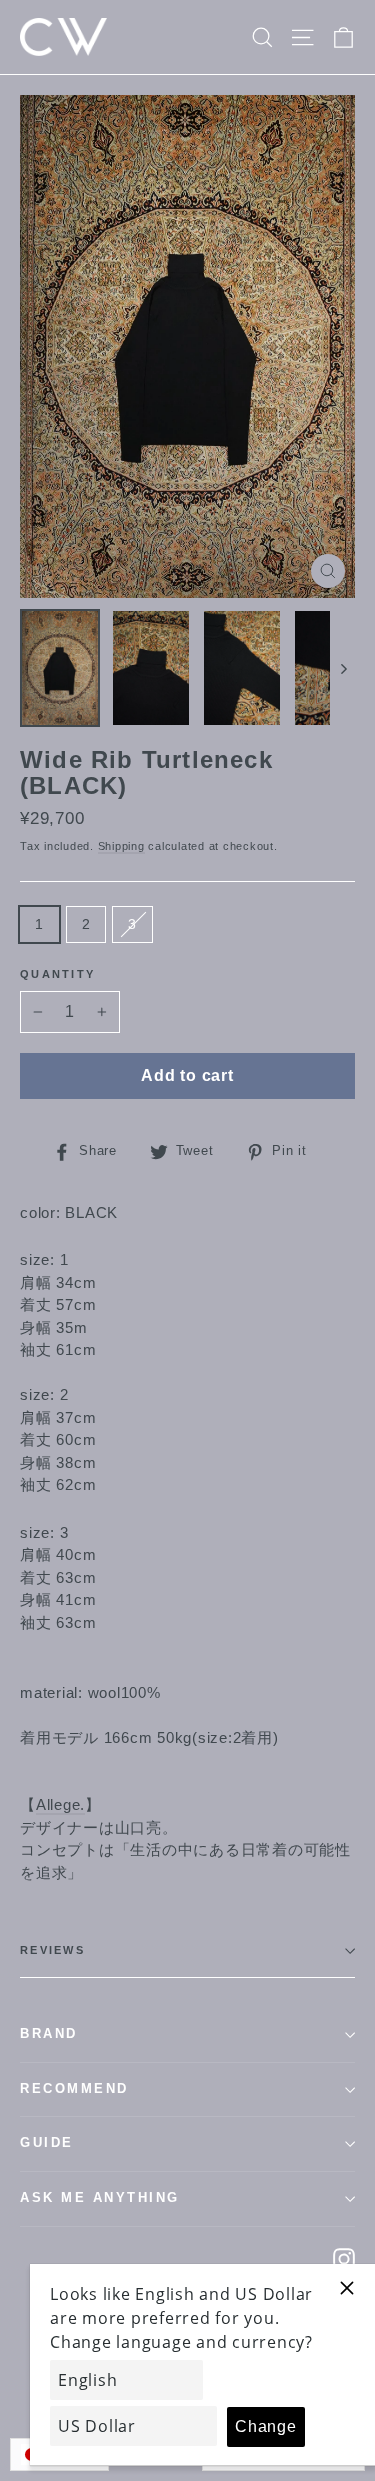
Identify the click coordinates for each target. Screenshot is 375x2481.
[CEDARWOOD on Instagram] (344, 2258)
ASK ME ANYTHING (100, 2198)
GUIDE (47, 2143)
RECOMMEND (74, 2089)
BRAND (49, 2034)
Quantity (57, 974)
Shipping (121, 846)
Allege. (60, 1804)
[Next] (342, 668)
